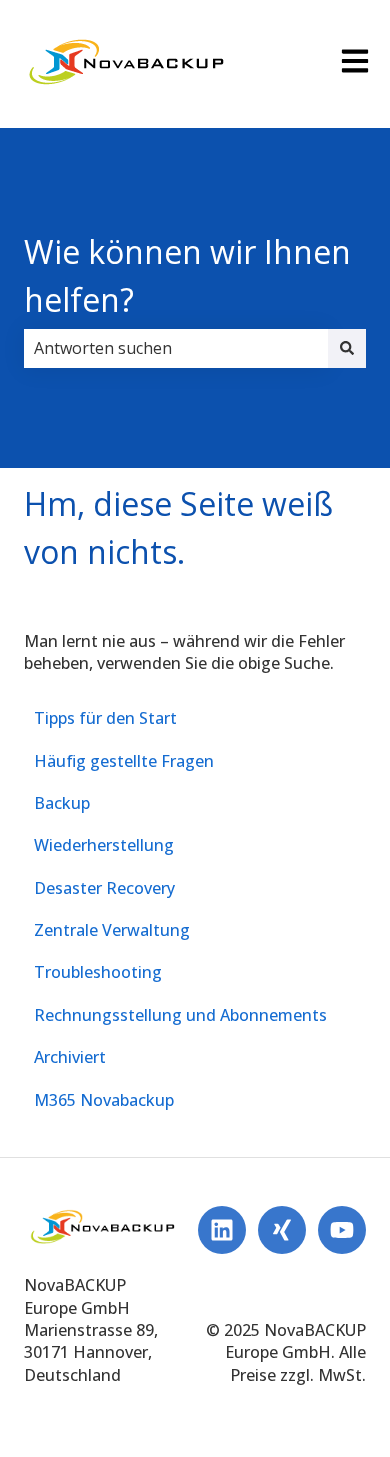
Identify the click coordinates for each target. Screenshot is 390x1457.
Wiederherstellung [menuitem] (104, 845)
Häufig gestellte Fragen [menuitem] (124, 761)
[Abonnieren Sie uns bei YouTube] (342, 1230)
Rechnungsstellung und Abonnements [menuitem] (180, 1015)
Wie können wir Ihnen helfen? (187, 275)
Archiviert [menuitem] (70, 1057)
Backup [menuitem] (62, 803)
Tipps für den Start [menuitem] (105, 718)
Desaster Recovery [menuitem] (104, 888)
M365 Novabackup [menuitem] (104, 1100)
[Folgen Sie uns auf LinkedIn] (222, 1230)
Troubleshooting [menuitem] (98, 972)
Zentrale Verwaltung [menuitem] (112, 930)
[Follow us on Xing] (282, 1230)
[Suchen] (347, 348)
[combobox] (176, 348)
